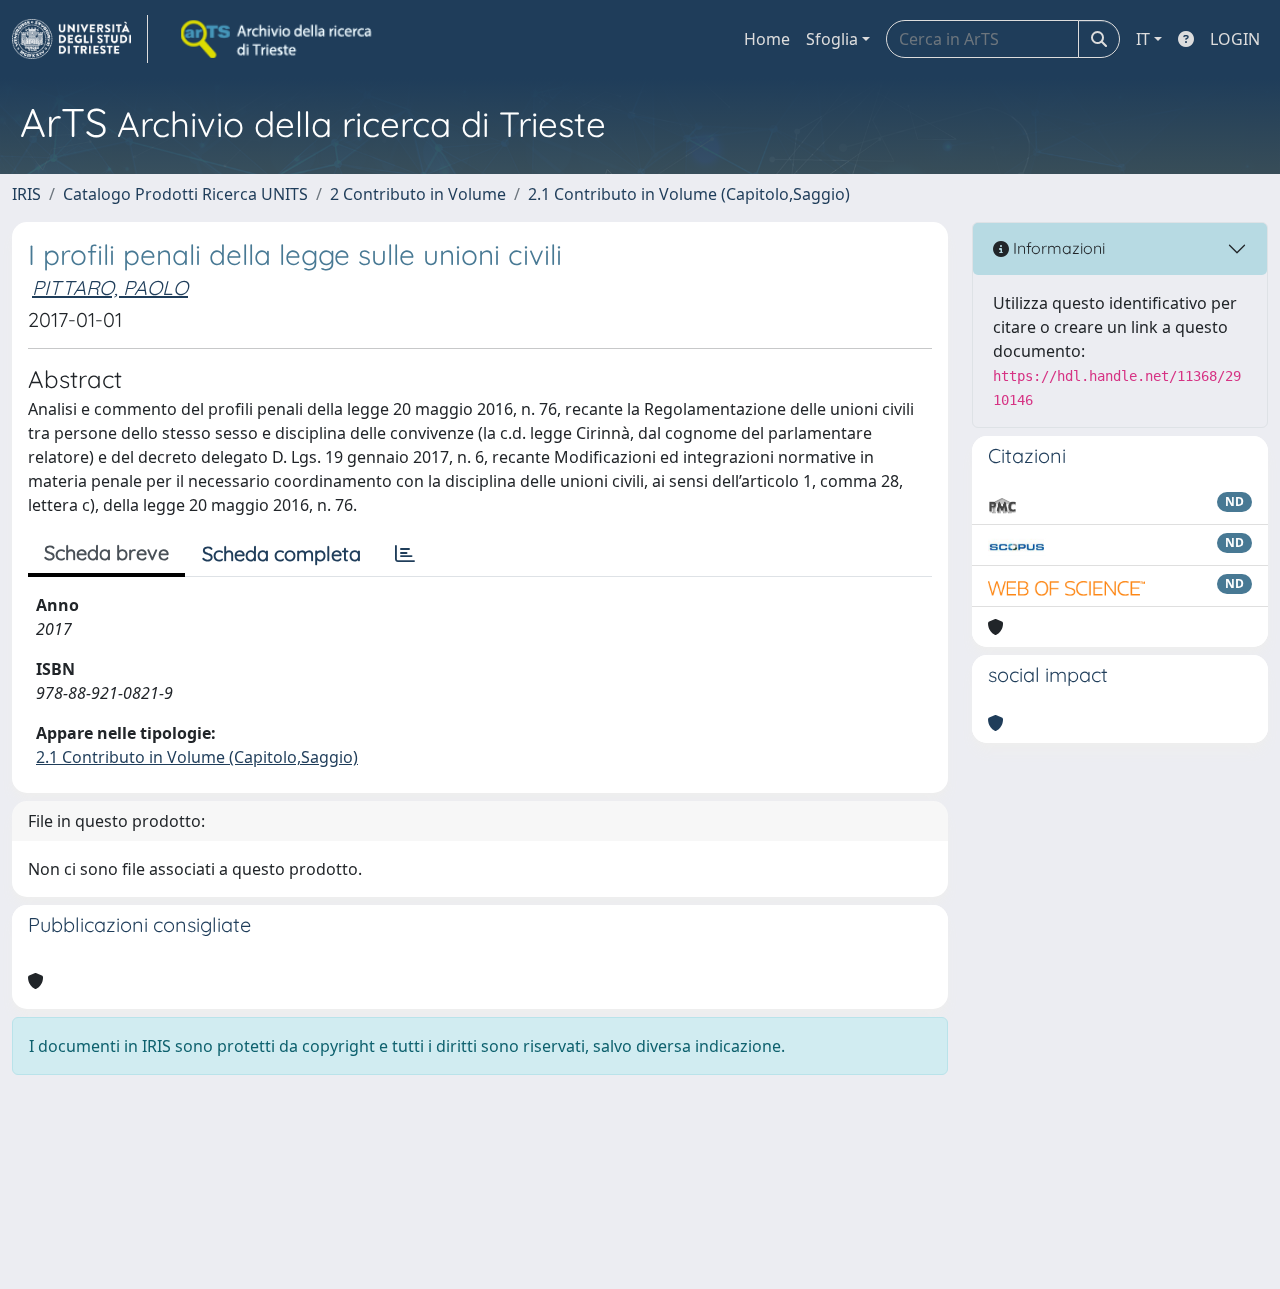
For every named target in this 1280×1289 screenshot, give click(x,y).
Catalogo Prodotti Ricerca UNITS (185, 194)
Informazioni (1057, 248)
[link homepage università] (278, 39)
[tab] (405, 554)
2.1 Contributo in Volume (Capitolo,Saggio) (689, 194)
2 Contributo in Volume (418, 194)
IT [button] (1143, 39)
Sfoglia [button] (832, 39)
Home (767, 39)
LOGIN (1235, 39)
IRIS (26, 194)
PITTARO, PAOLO (110, 287)
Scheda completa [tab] (281, 553)
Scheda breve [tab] (106, 552)
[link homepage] (80, 39)
